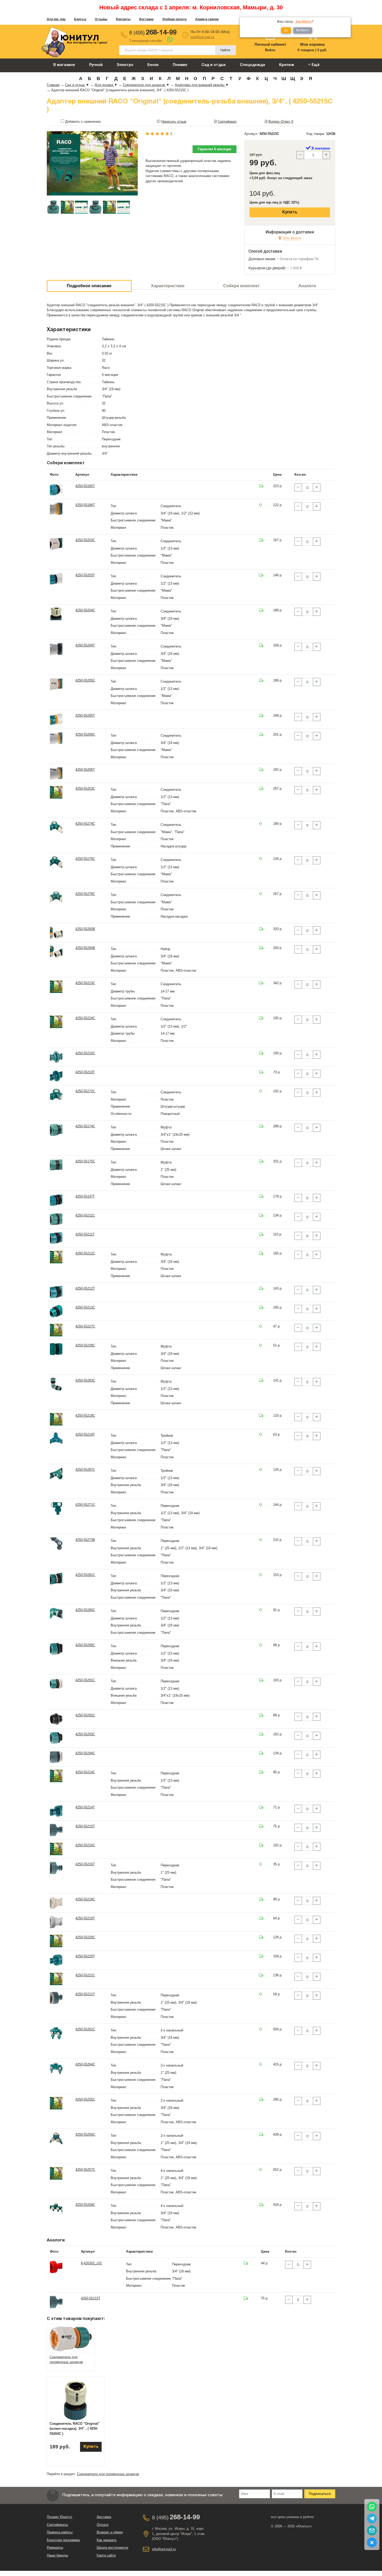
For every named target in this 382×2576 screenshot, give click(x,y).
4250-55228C (85, 1345)
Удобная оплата (174, 19)
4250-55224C (85, 1018)
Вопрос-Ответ (281, 122)
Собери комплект (241, 286)
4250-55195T (85, 486)
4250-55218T (85, 1918)
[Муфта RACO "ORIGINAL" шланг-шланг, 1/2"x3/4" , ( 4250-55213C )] (56, 1311)
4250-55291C (85, 1680)
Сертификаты (57, 2525)
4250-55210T (85, 1072)
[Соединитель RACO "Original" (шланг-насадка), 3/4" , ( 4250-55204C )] (56, 614)
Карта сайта (106, 2555)
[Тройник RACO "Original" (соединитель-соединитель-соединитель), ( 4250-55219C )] (56, 1419)
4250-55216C (85, 1845)
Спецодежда (252, 65)
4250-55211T (85, 1234)
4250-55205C (85, 680)
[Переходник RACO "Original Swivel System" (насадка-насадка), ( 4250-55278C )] (56, 897)
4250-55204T (85, 645)
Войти (270, 50)
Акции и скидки (207, 19)
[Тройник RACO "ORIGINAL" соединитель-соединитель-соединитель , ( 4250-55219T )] (56, 1438)
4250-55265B (85, 929)
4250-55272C (85, 1091)
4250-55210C (85, 1053)
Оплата (103, 2525)
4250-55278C (85, 894)
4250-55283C (85, 1380)
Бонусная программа (63, 2540)
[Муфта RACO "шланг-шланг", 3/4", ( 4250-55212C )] (56, 1257)
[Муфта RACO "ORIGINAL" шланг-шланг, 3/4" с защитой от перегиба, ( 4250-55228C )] (56, 1349)
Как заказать (107, 2540)
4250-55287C (85, 1470)
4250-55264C (85, 2064)
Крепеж (287, 65)
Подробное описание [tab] (89, 286)
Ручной (96, 65)
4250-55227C (85, 1326)
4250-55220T (85, 1956)
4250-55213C (85, 1307)
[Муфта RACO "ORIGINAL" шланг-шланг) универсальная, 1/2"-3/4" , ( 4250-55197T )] (56, 1200)
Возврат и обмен (110, 2532)
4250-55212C (85, 1253)
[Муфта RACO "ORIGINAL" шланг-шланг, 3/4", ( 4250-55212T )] (56, 1292)
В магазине (64, 65)
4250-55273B (85, 1540)
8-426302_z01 (91, 2263)
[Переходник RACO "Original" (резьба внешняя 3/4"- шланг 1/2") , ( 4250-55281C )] (56, 1578)
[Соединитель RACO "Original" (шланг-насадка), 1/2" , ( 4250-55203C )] (56, 544)
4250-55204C (85, 610)
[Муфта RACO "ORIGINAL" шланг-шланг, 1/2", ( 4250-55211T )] (56, 1238)
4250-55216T (85, 1864)
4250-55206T (85, 770)
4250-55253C (85, 789)
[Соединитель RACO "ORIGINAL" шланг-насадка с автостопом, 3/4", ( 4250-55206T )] (56, 773)
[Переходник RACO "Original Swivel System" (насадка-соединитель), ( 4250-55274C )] (56, 827)
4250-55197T (85, 1196)
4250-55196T (85, 505)
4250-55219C (85, 1416)
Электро (125, 65)
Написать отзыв (174, 122)
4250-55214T (85, 1807)
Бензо (153, 65)
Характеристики (168, 286)
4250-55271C (85, 1505)
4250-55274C (85, 824)
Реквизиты (55, 2548)
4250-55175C (85, 1161)
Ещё (315, 65)
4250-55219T (85, 1434)
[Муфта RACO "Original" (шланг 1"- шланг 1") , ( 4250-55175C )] (56, 1165)
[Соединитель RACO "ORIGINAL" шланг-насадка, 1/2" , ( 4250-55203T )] (56, 579)
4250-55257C (85, 2170)
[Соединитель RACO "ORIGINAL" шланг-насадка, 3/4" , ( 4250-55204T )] (56, 649)
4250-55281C (85, 1575)
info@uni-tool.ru (202, 37)
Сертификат (227, 122)
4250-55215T (85, 1826)
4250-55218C (85, 1899)
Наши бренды (57, 2555)
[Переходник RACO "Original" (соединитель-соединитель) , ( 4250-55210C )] (56, 1057)
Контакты (123, 19)
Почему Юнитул (60, 2517)
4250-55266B (85, 948)
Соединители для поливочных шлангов (108, 2474)
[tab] (71, 2338)
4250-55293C (85, 1734)
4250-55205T (85, 715)
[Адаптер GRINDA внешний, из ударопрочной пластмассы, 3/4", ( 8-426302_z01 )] (56, 2267)
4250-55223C (85, 983)
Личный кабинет (270, 44)
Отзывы (101, 19)
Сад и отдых (214, 65)
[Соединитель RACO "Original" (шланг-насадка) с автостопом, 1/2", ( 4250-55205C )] (56, 684)
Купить (290, 212)
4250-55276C (85, 859)
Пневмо (180, 65)
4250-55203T (85, 575)
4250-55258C (85, 2205)
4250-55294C (85, 1753)
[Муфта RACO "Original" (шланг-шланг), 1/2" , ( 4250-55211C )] (56, 1219)
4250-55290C (85, 1645)
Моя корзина (312, 44)
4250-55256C (85, 2134)
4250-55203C (85, 540)
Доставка (146, 19)
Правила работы (60, 2532)
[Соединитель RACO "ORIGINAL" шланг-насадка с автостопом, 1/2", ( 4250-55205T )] (56, 719)
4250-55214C (85, 1772)
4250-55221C (85, 1975)
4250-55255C (85, 2099)
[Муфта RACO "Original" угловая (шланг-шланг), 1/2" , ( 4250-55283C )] (56, 1384)
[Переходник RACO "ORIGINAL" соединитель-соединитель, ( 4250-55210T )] (56, 1076)
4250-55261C (85, 2029)
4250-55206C (85, 734)
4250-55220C (85, 1937)
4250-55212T (85, 1288)
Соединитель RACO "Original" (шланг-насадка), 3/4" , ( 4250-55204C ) (75, 2429)
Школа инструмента (112, 2548)
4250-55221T (85, 1994)
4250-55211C (85, 1215)
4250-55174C (85, 1126)
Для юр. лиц (56, 19)
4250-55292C (85, 1715)
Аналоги (307, 286)
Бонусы (80, 19)
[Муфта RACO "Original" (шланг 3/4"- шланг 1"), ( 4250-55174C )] (56, 1130)
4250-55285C (85, 1610)
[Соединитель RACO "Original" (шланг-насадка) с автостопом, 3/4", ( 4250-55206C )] (56, 738)
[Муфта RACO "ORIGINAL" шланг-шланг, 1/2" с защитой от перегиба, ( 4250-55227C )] (56, 1330)
